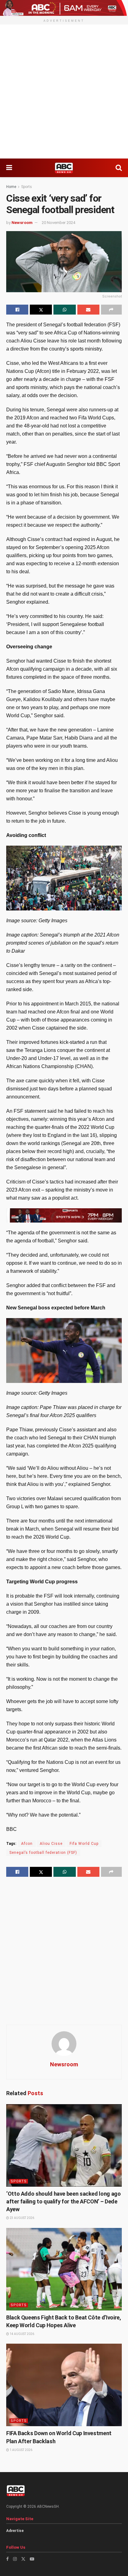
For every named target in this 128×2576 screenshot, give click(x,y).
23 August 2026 (22, 2218)
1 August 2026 (21, 2450)
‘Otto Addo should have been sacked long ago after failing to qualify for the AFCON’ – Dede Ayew (64, 2201)
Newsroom (22, 223)
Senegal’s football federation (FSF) (43, 1853)
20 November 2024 (58, 223)
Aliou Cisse (51, 1844)
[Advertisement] (64, 92)
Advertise (15, 2531)
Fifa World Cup (84, 1844)
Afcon (27, 1844)
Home (11, 187)
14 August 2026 (22, 2334)
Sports (27, 187)
